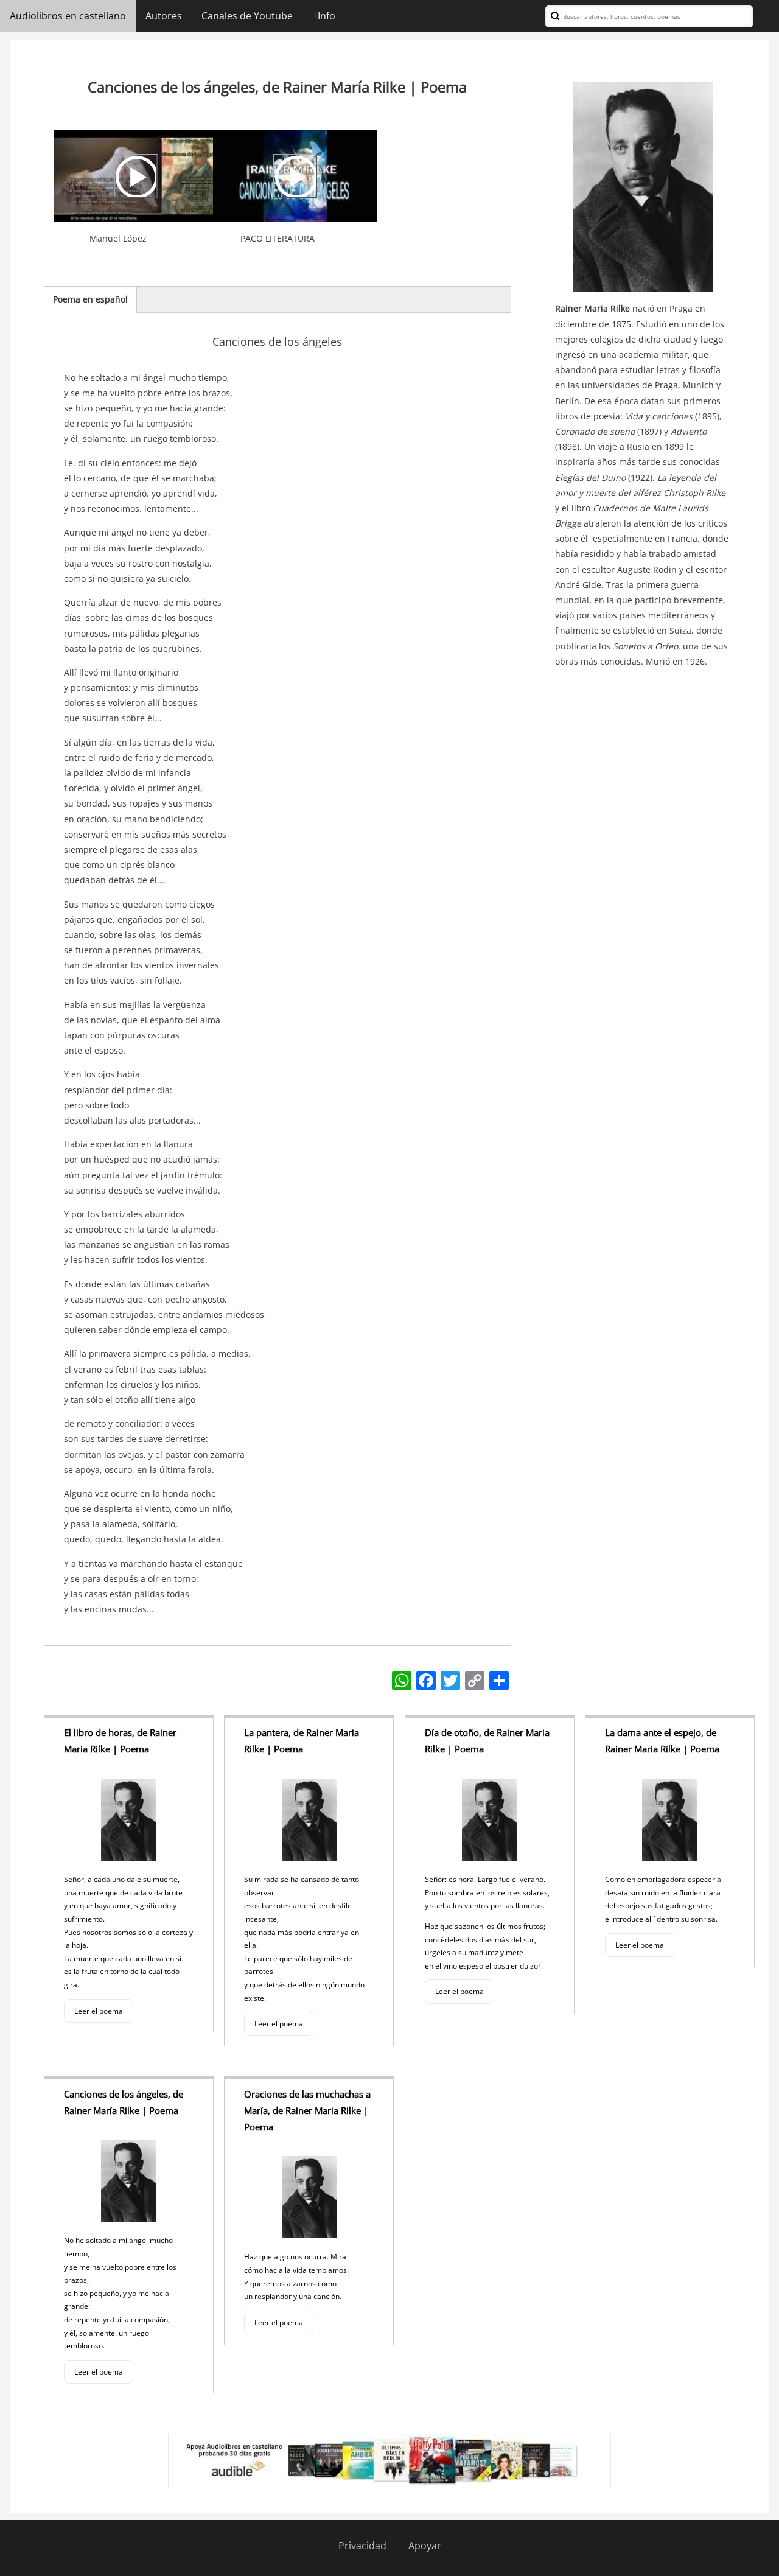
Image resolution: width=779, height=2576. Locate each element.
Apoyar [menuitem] (425, 2546)
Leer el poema (99, 2011)
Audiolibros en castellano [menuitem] (68, 16)
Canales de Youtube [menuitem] (247, 16)
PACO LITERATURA (278, 238)
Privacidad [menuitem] (362, 2546)
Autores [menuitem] (164, 16)
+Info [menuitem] (324, 16)
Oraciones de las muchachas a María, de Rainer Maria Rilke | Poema (307, 2110)
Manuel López (118, 238)
